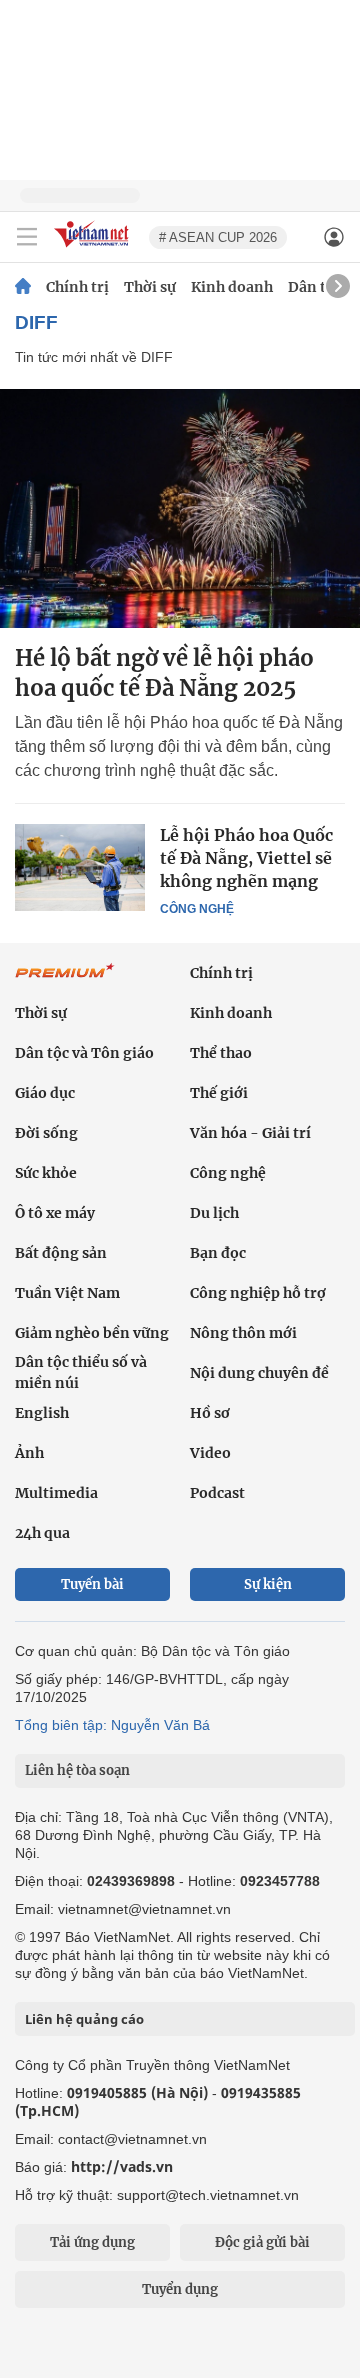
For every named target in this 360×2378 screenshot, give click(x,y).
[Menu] (27, 237)
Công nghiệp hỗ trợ (258, 1293)
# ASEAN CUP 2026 (218, 237)
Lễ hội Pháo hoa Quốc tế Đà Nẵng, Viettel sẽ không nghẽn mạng (246, 858)
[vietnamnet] (94, 248)
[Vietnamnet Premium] (65, 981)
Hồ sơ (210, 1413)
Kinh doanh (232, 287)
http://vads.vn (122, 2166)
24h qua (42, 1533)
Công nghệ (197, 909)
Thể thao (221, 1053)
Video (210, 1453)
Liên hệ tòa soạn (77, 1770)
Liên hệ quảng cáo (84, 2019)
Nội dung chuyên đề (259, 1373)
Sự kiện (268, 1584)
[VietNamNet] (23, 287)
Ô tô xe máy (55, 1213)
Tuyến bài (92, 1584)
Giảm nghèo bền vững (92, 1333)
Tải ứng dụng (92, 2242)
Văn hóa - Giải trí (250, 1133)
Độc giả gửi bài (262, 2242)
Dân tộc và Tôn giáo (84, 1053)
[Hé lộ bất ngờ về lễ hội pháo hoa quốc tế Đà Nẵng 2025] (180, 508)
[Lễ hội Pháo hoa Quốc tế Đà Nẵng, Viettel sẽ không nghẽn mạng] (80, 867)
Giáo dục (45, 1093)
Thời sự (150, 287)
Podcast (217, 1493)
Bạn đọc (218, 1253)
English (42, 1413)
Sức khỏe (46, 1173)
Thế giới (219, 1093)
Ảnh (29, 1453)
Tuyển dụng (180, 2289)
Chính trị (77, 287)
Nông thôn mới (243, 1333)
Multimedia (56, 1493)
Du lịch (214, 1213)
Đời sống (46, 1133)
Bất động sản (61, 1253)
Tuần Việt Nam (67, 1293)
